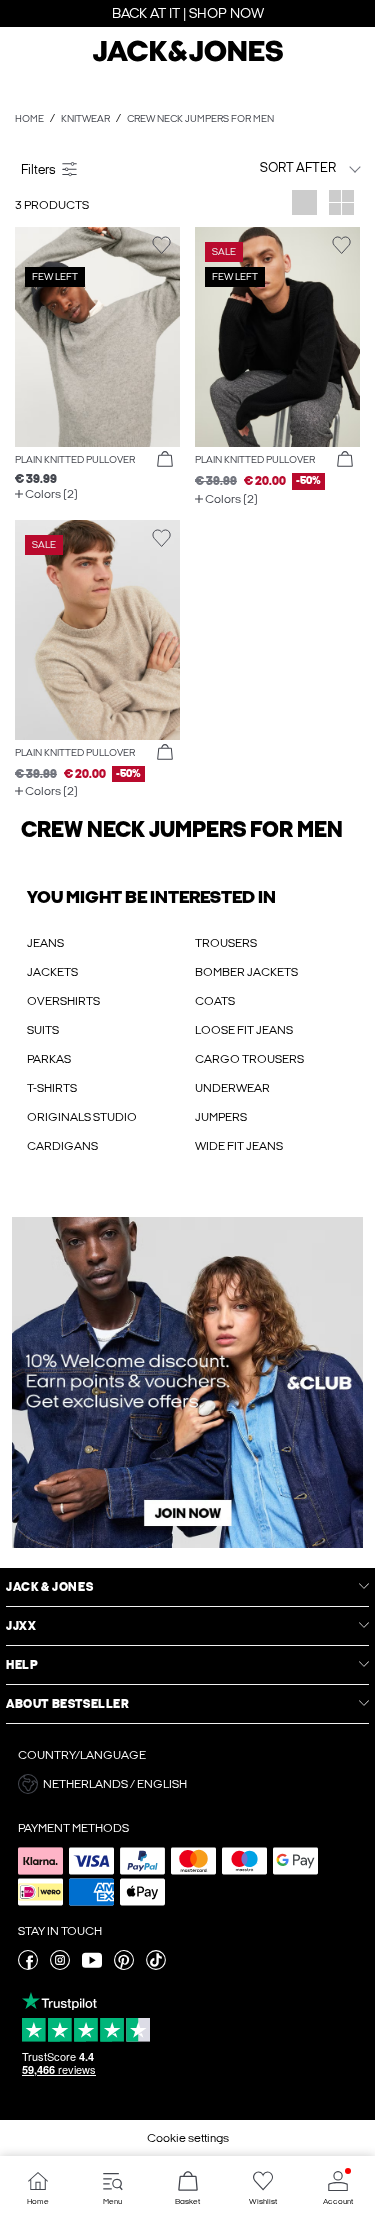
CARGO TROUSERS (249, 1059)
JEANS (45, 943)
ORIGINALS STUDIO (82, 1117)
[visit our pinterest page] (124, 1966)
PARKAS (49, 1059)
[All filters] (97, 168)
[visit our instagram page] (60, 1966)
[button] (97, 337)
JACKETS (52, 972)
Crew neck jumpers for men (200, 119)
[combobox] (277, 167)
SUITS (43, 1030)
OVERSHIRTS (63, 1001)
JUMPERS (221, 1117)
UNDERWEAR (232, 1088)
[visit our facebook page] (28, 1966)
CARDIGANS (62, 1146)
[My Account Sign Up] (187, 1382)
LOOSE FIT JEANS (244, 1030)
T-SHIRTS (52, 1088)
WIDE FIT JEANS (239, 1146)
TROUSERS (226, 943)
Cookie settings (188, 2138)
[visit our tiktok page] (156, 1966)
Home (29, 119)
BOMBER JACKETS (246, 972)
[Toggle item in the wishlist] (161, 245)
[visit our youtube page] (92, 1966)
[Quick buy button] (165, 460)
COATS (215, 1001)
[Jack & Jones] (188, 59)
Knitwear (85, 119)
